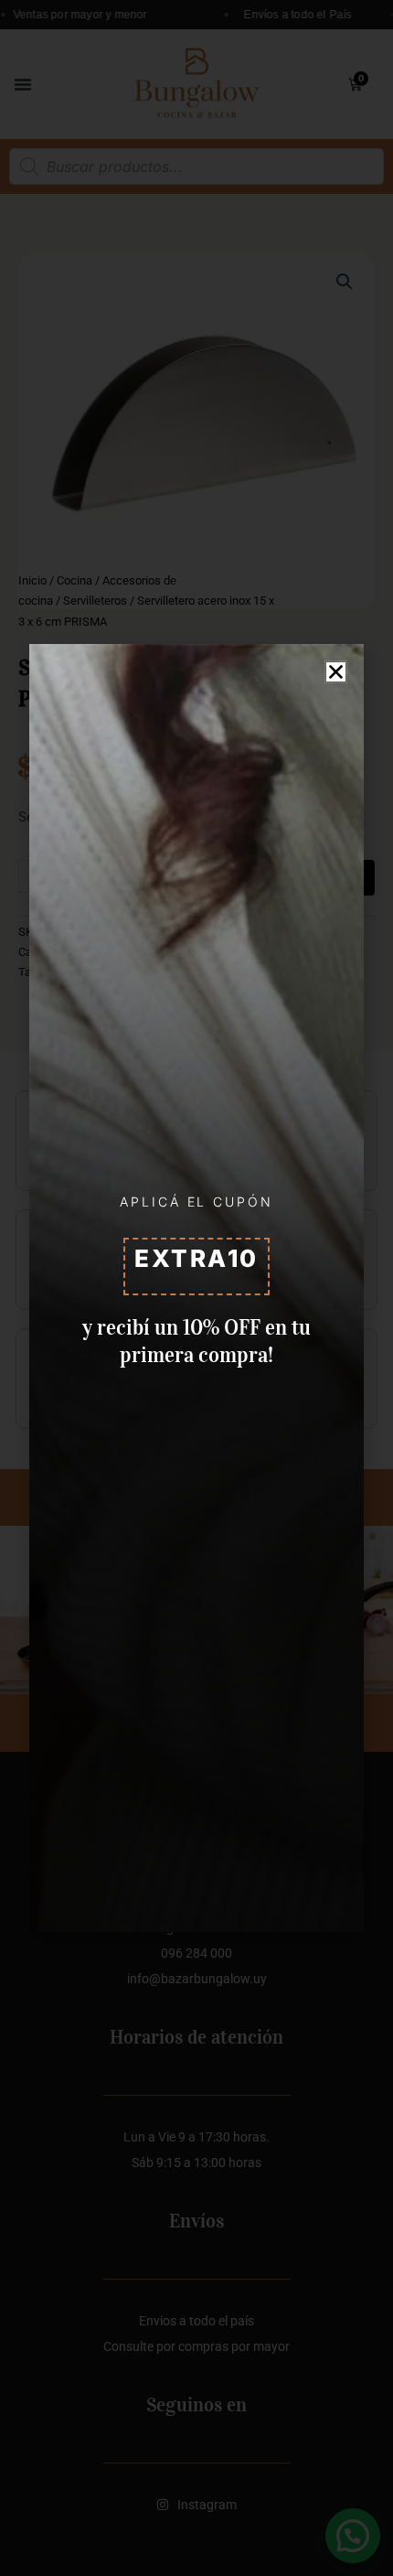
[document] (196, 1288)
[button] (336, 672)
